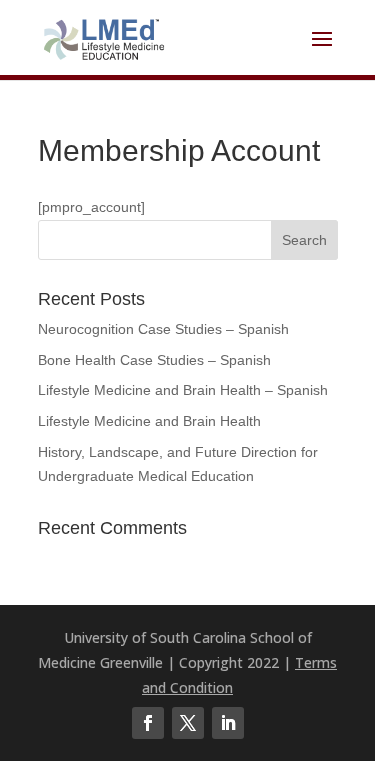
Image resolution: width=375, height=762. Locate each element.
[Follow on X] (188, 723)
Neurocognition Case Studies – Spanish (163, 329)
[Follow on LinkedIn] (228, 723)
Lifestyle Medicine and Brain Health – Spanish (183, 390)
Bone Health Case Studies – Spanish (154, 360)
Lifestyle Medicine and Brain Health (149, 421)
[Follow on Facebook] (148, 723)
